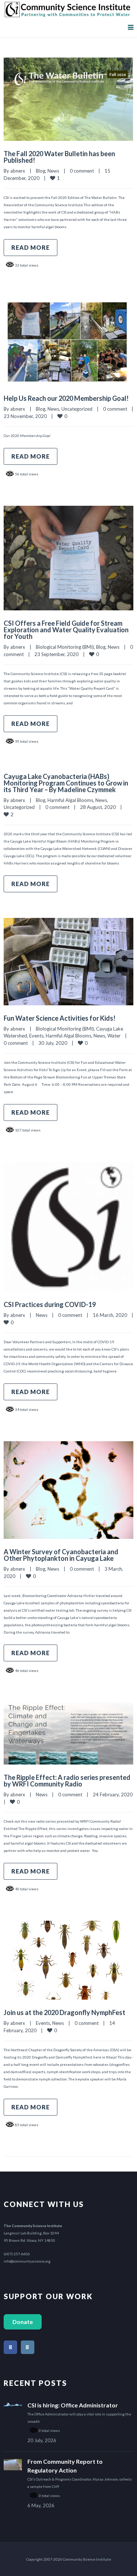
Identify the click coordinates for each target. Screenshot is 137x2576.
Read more (31, 247)
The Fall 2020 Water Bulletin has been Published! (59, 157)
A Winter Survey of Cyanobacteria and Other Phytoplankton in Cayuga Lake (61, 1555)
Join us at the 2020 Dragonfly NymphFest (64, 2012)
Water (114, 1036)
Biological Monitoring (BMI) (65, 647)
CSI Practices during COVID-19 (50, 1304)
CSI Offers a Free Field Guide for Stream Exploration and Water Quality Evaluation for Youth (66, 630)
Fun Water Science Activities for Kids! (60, 1018)
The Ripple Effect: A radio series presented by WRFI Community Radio (67, 1781)
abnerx (18, 171)
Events (36, 1036)
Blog (41, 171)
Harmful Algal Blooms (70, 800)
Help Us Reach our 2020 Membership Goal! (66, 398)
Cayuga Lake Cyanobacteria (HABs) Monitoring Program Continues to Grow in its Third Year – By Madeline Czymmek (66, 783)
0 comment (82, 171)
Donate (23, 2322)
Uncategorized (77, 409)
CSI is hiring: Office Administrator (73, 2405)
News (53, 171)
